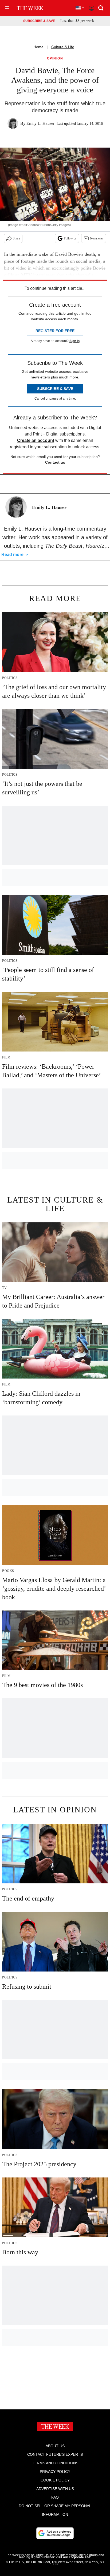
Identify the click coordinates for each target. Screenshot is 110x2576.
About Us (55, 2446)
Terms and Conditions (55, 2463)
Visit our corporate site (73, 2557)
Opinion (55, 59)
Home (38, 47)
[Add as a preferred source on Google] (55, 2533)
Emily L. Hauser (40, 123)
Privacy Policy (55, 2472)
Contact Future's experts (55, 2454)
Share (16, 238)
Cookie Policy (55, 2480)
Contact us (55, 462)
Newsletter (97, 238)
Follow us (70, 238)
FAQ (55, 2497)
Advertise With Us (55, 2489)
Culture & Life (63, 47)
